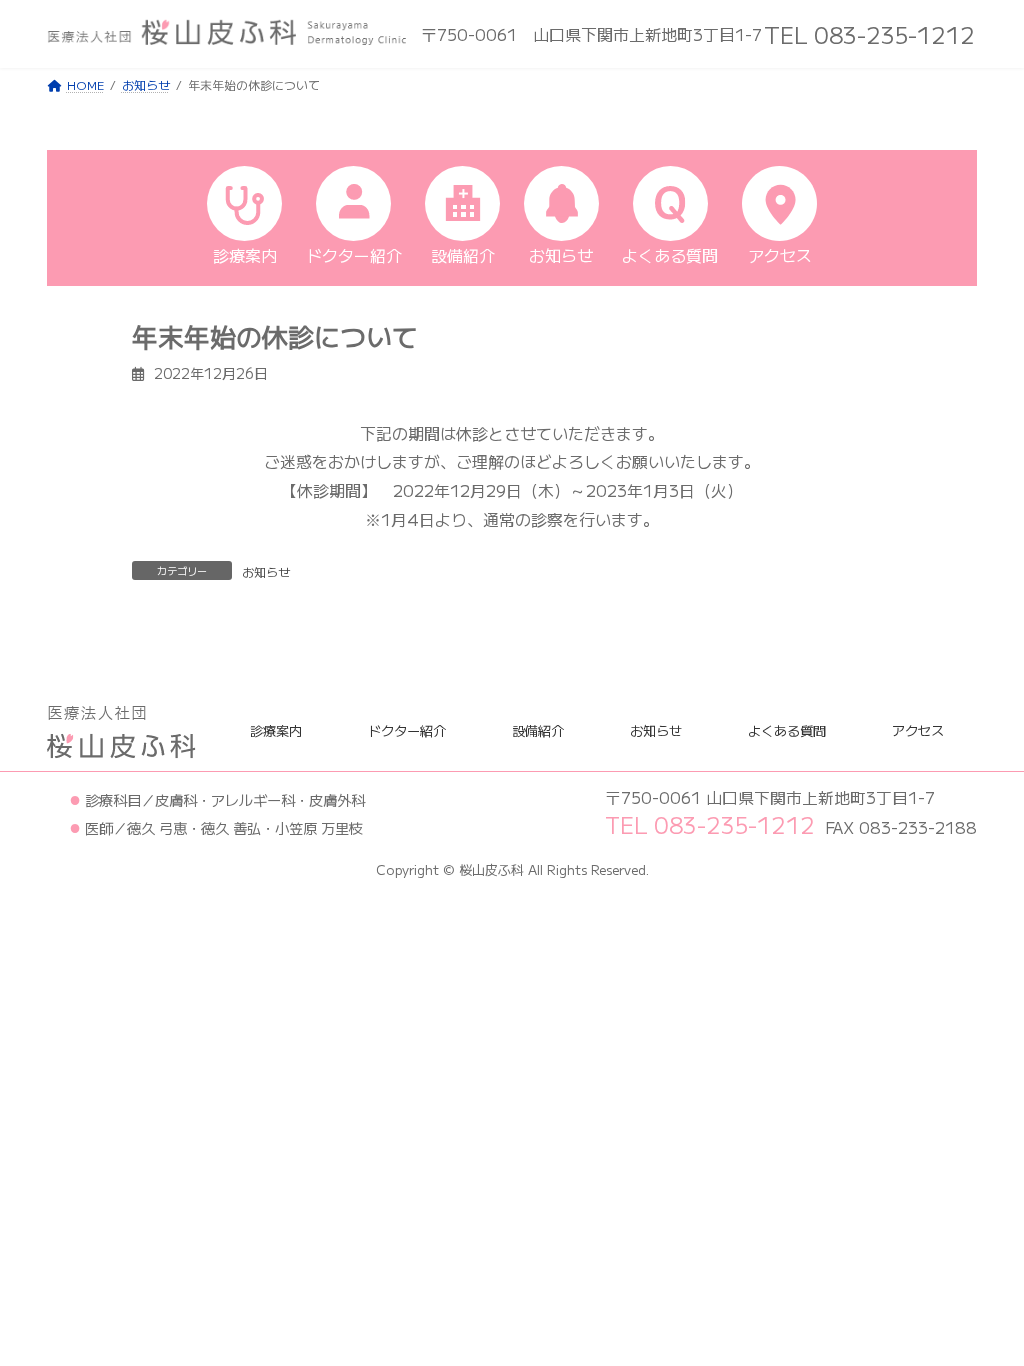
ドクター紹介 (407, 729)
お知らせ (266, 571)
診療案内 (276, 729)
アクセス (918, 729)
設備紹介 (538, 729)
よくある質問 (787, 729)
